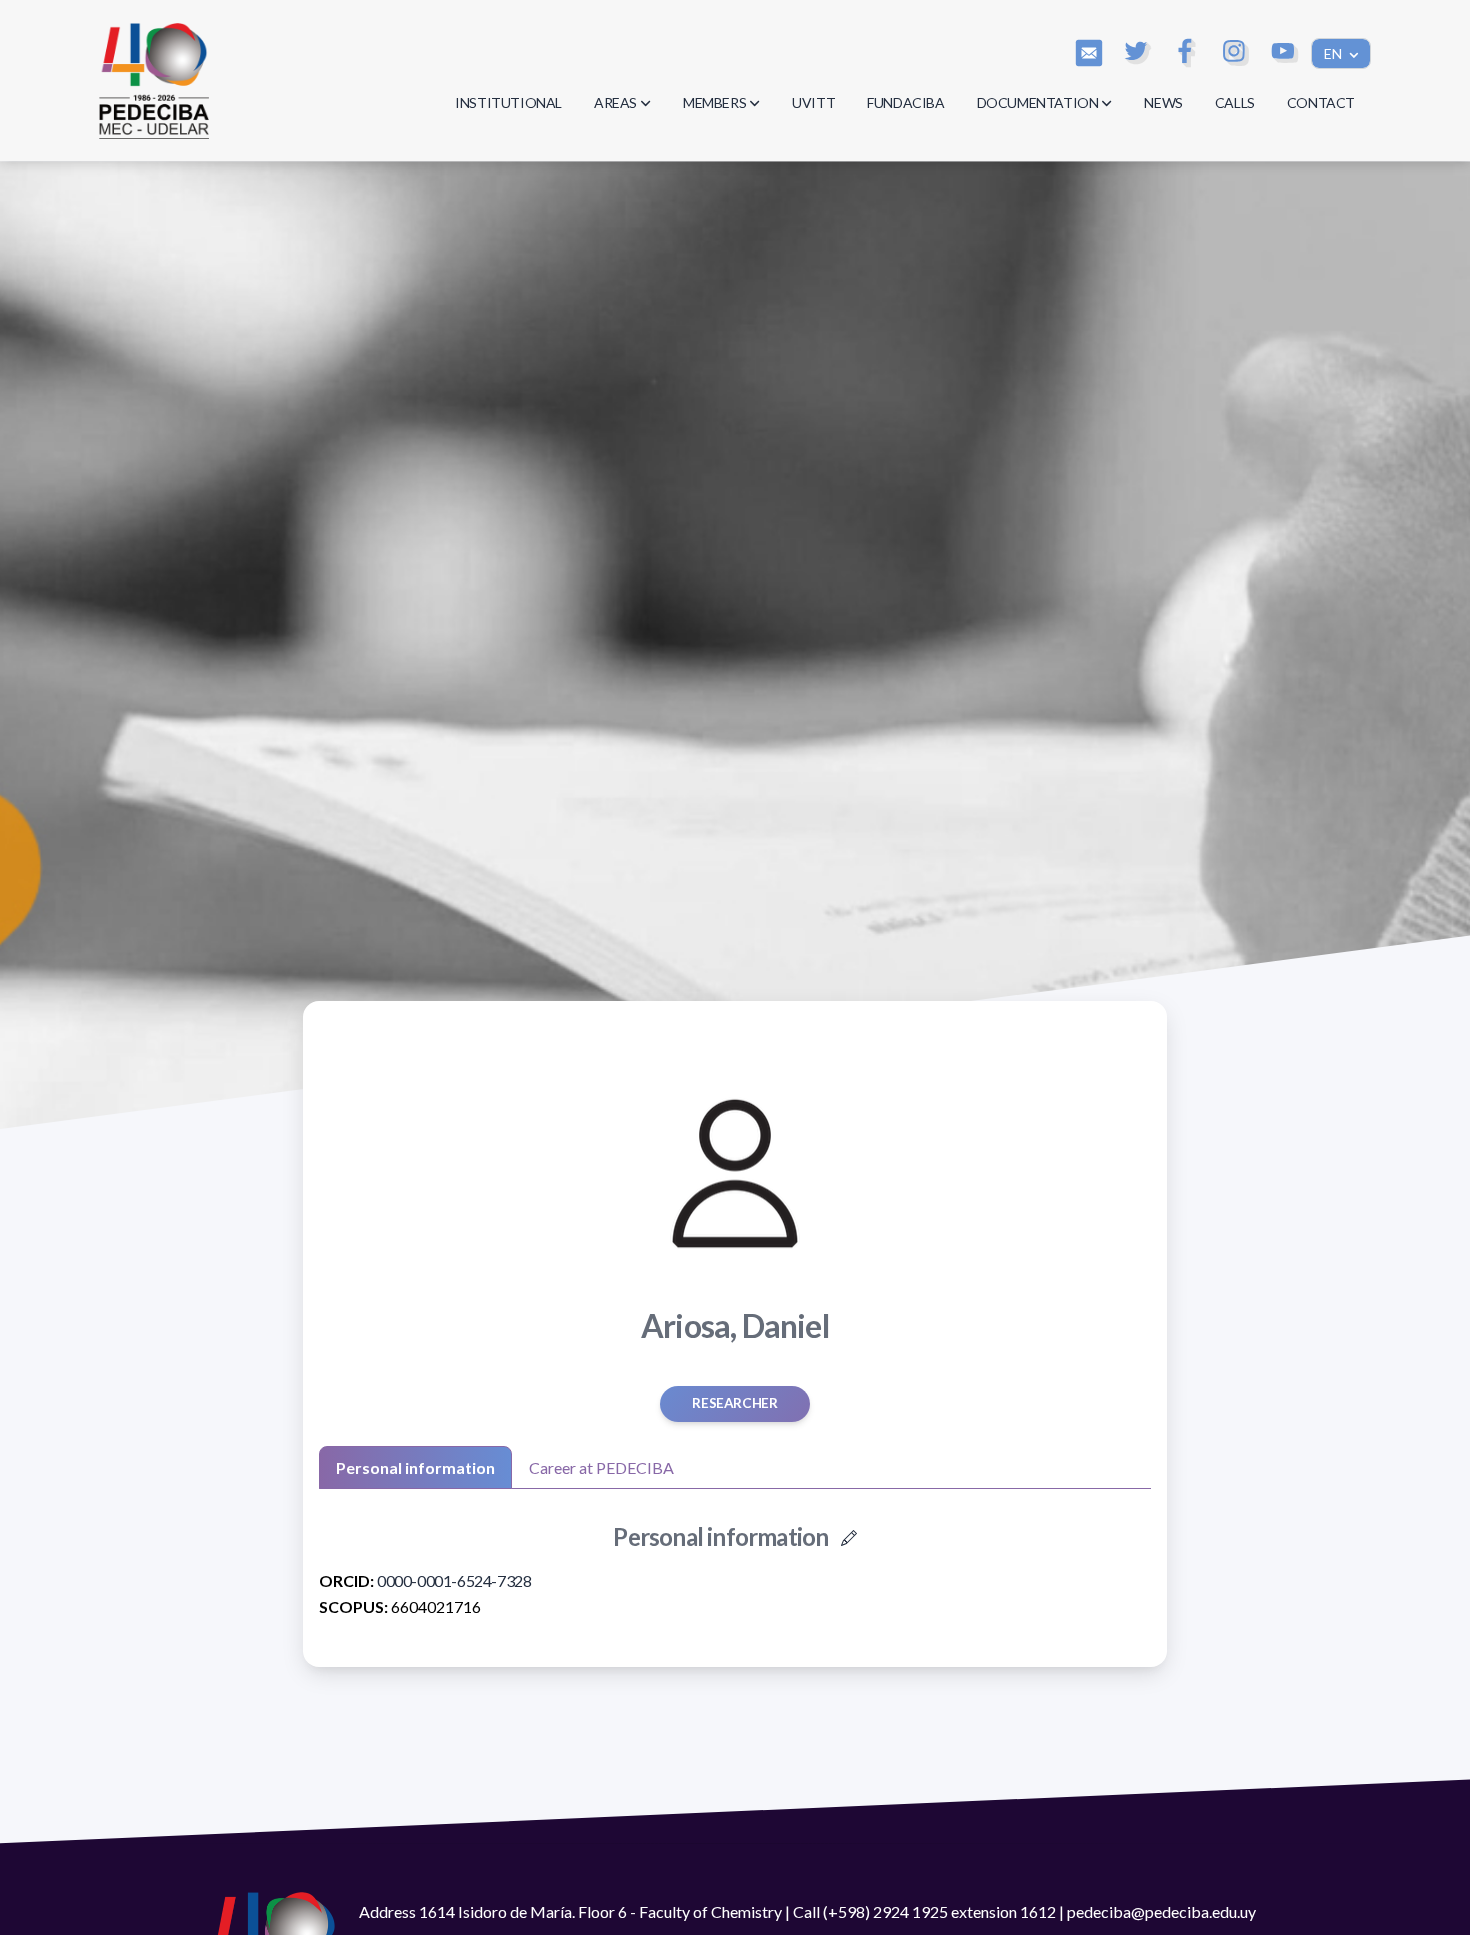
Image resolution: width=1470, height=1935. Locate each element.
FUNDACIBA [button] (905, 102)
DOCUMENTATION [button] (1038, 102)
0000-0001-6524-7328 (454, 1580)
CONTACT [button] (1321, 102)
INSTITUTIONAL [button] (508, 102)
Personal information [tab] (415, 1467)
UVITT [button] (813, 102)
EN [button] (1334, 53)
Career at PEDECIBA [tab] (601, 1467)
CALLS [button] (1235, 102)
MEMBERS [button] (714, 102)
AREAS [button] (615, 102)
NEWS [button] (1163, 102)
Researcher (734, 1403)
